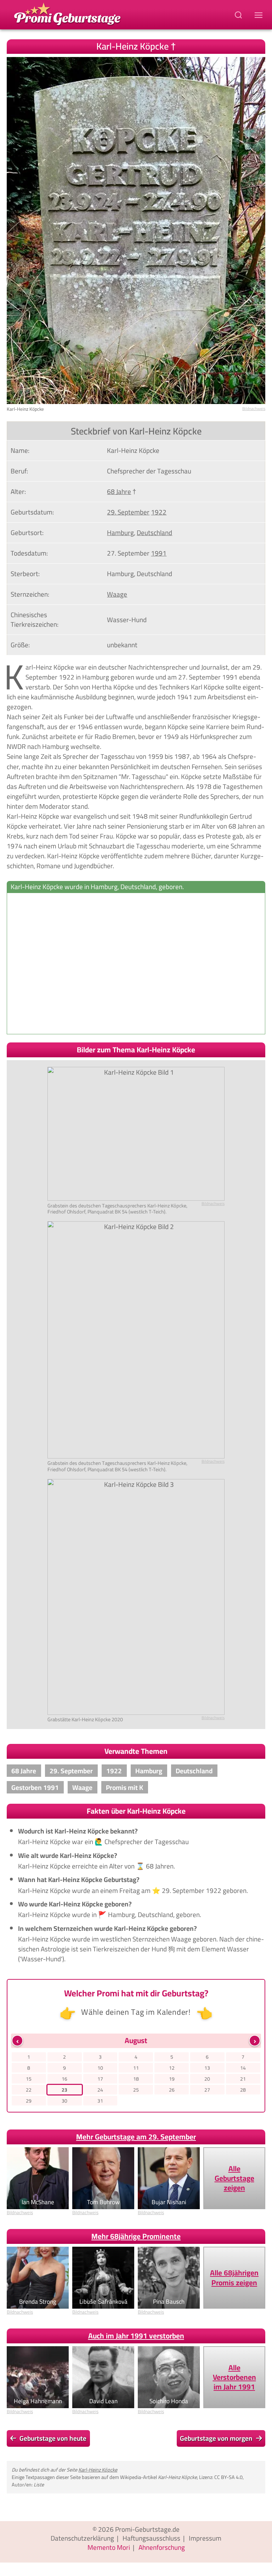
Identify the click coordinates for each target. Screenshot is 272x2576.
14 (243, 2068)
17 (100, 2079)
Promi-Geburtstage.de (147, 2529)
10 (100, 2068)
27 (207, 2090)
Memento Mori (109, 2547)
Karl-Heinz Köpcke (98, 2470)
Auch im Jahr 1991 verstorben (136, 2336)
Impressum (205, 2538)
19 (172, 2079)
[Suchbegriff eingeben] (239, 15)
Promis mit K (124, 1787)
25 (136, 2090)
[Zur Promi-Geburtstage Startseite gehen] (67, 13)
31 (100, 2101)
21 (243, 2079)
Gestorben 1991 (35, 1787)
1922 (159, 512)
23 (64, 2090)
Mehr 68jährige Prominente (136, 2236)
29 (29, 2101)
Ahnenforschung (162, 2547)
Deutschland (154, 533)
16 (64, 2079)
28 (243, 2090)
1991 (159, 553)
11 (136, 2068)
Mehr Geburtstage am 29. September (136, 2137)
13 (207, 2068)
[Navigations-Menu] (260, 15)
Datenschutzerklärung (82, 2538)
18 (136, 2079)
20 (207, 2079)
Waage (117, 594)
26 (172, 2090)
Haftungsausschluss (151, 2538)
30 (64, 2101)
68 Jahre (119, 491)
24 (100, 2090)
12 (172, 2068)
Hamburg (120, 533)
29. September (128, 512)
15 (29, 2079)
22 (29, 2090)
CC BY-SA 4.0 (228, 2477)
